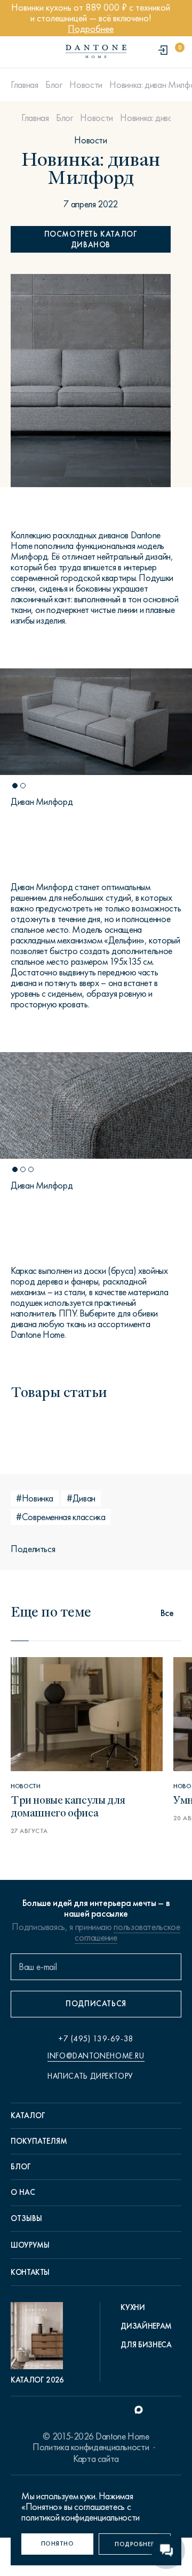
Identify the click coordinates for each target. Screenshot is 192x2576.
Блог (54, 85)
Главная (24, 85)
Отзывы (26, 2218)
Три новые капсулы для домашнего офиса (68, 1806)
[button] (15, 786)
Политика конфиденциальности (91, 2447)
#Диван (81, 1498)
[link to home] (96, 51)
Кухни (133, 2307)
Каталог (28, 2115)
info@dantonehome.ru (96, 2056)
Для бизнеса (146, 2345)
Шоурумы (30, 2245)
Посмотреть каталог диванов (91, 239)
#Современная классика (61, 1517)
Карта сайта (96, 2459)
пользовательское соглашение (127, 1932)
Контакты (30, 2272)
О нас (23, 2192)
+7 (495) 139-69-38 (96, 2039)
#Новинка (35, 1498)
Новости (86, 85)
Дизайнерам (146, 2326)
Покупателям (39, 2141)
